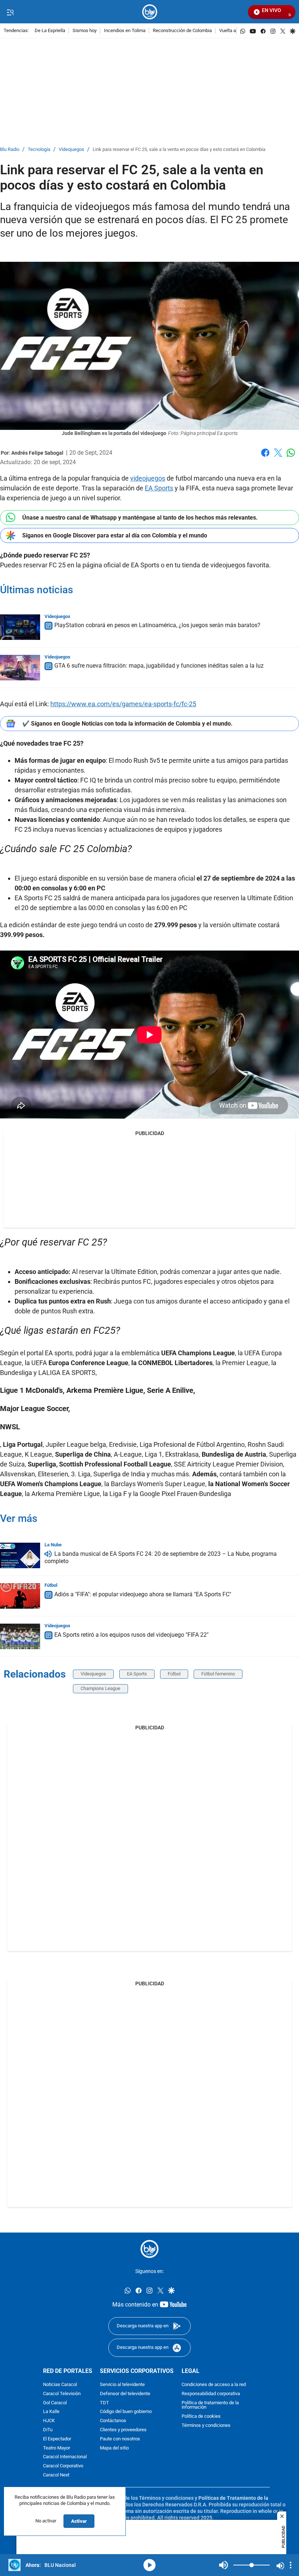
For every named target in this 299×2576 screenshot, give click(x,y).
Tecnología (39, 150)
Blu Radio (10, 150)
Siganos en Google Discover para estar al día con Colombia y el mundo (115, 535)
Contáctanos (113, 2421)
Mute (224, 2565)
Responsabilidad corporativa (211, 2394)
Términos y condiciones (206, 2425)
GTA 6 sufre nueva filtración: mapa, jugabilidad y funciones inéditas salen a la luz (159, 666)
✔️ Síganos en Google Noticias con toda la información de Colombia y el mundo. (127, 724)
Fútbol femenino (218, 1674)
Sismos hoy (85, 31)
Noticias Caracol (60, 2384)
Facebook (265, 457)
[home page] (150, 12)
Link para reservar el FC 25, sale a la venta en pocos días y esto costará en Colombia (179, 150)
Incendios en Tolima (125, 31)
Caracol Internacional (65, 2457)
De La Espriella (50, 31)
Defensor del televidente (125, 2394)
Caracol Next (56, 2475)
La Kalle (51, 2412)
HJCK (49, 2421)
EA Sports (159, 488)
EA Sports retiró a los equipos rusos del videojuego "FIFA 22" (131, 1635)
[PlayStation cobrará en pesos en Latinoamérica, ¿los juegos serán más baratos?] (20, 627)
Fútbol (51, 1585)
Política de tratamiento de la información (210, 2405)
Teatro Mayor (57, 2448)
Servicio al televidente (122, 2384)
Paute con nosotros (120, 2439)
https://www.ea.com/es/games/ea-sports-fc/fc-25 (123, 704)
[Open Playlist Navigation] (291, 2565)
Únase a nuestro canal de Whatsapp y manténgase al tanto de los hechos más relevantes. (140, 518)
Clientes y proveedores (123, 2430)
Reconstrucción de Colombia (182, 31)
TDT (104, 2403)
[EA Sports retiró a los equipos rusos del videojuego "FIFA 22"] (20, 1636)
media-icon (149, 2565)
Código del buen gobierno (126, 2412)
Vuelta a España (236, 31)
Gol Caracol (55, 2403)
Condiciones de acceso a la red (214, 2384)
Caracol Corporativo (63, 2466)
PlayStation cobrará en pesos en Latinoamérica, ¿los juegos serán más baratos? (157, 625)
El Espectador (57, 2439)
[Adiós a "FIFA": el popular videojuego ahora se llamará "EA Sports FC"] (20, 1596)
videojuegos (148, 478)
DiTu (48, 2430)
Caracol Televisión (62, 2394)
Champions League (100, 1688)
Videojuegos (71, 150)
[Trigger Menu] (10, 12)
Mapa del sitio (114, 2448)
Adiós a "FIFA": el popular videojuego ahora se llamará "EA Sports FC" (143, 1594)
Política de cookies (201, 2416)
